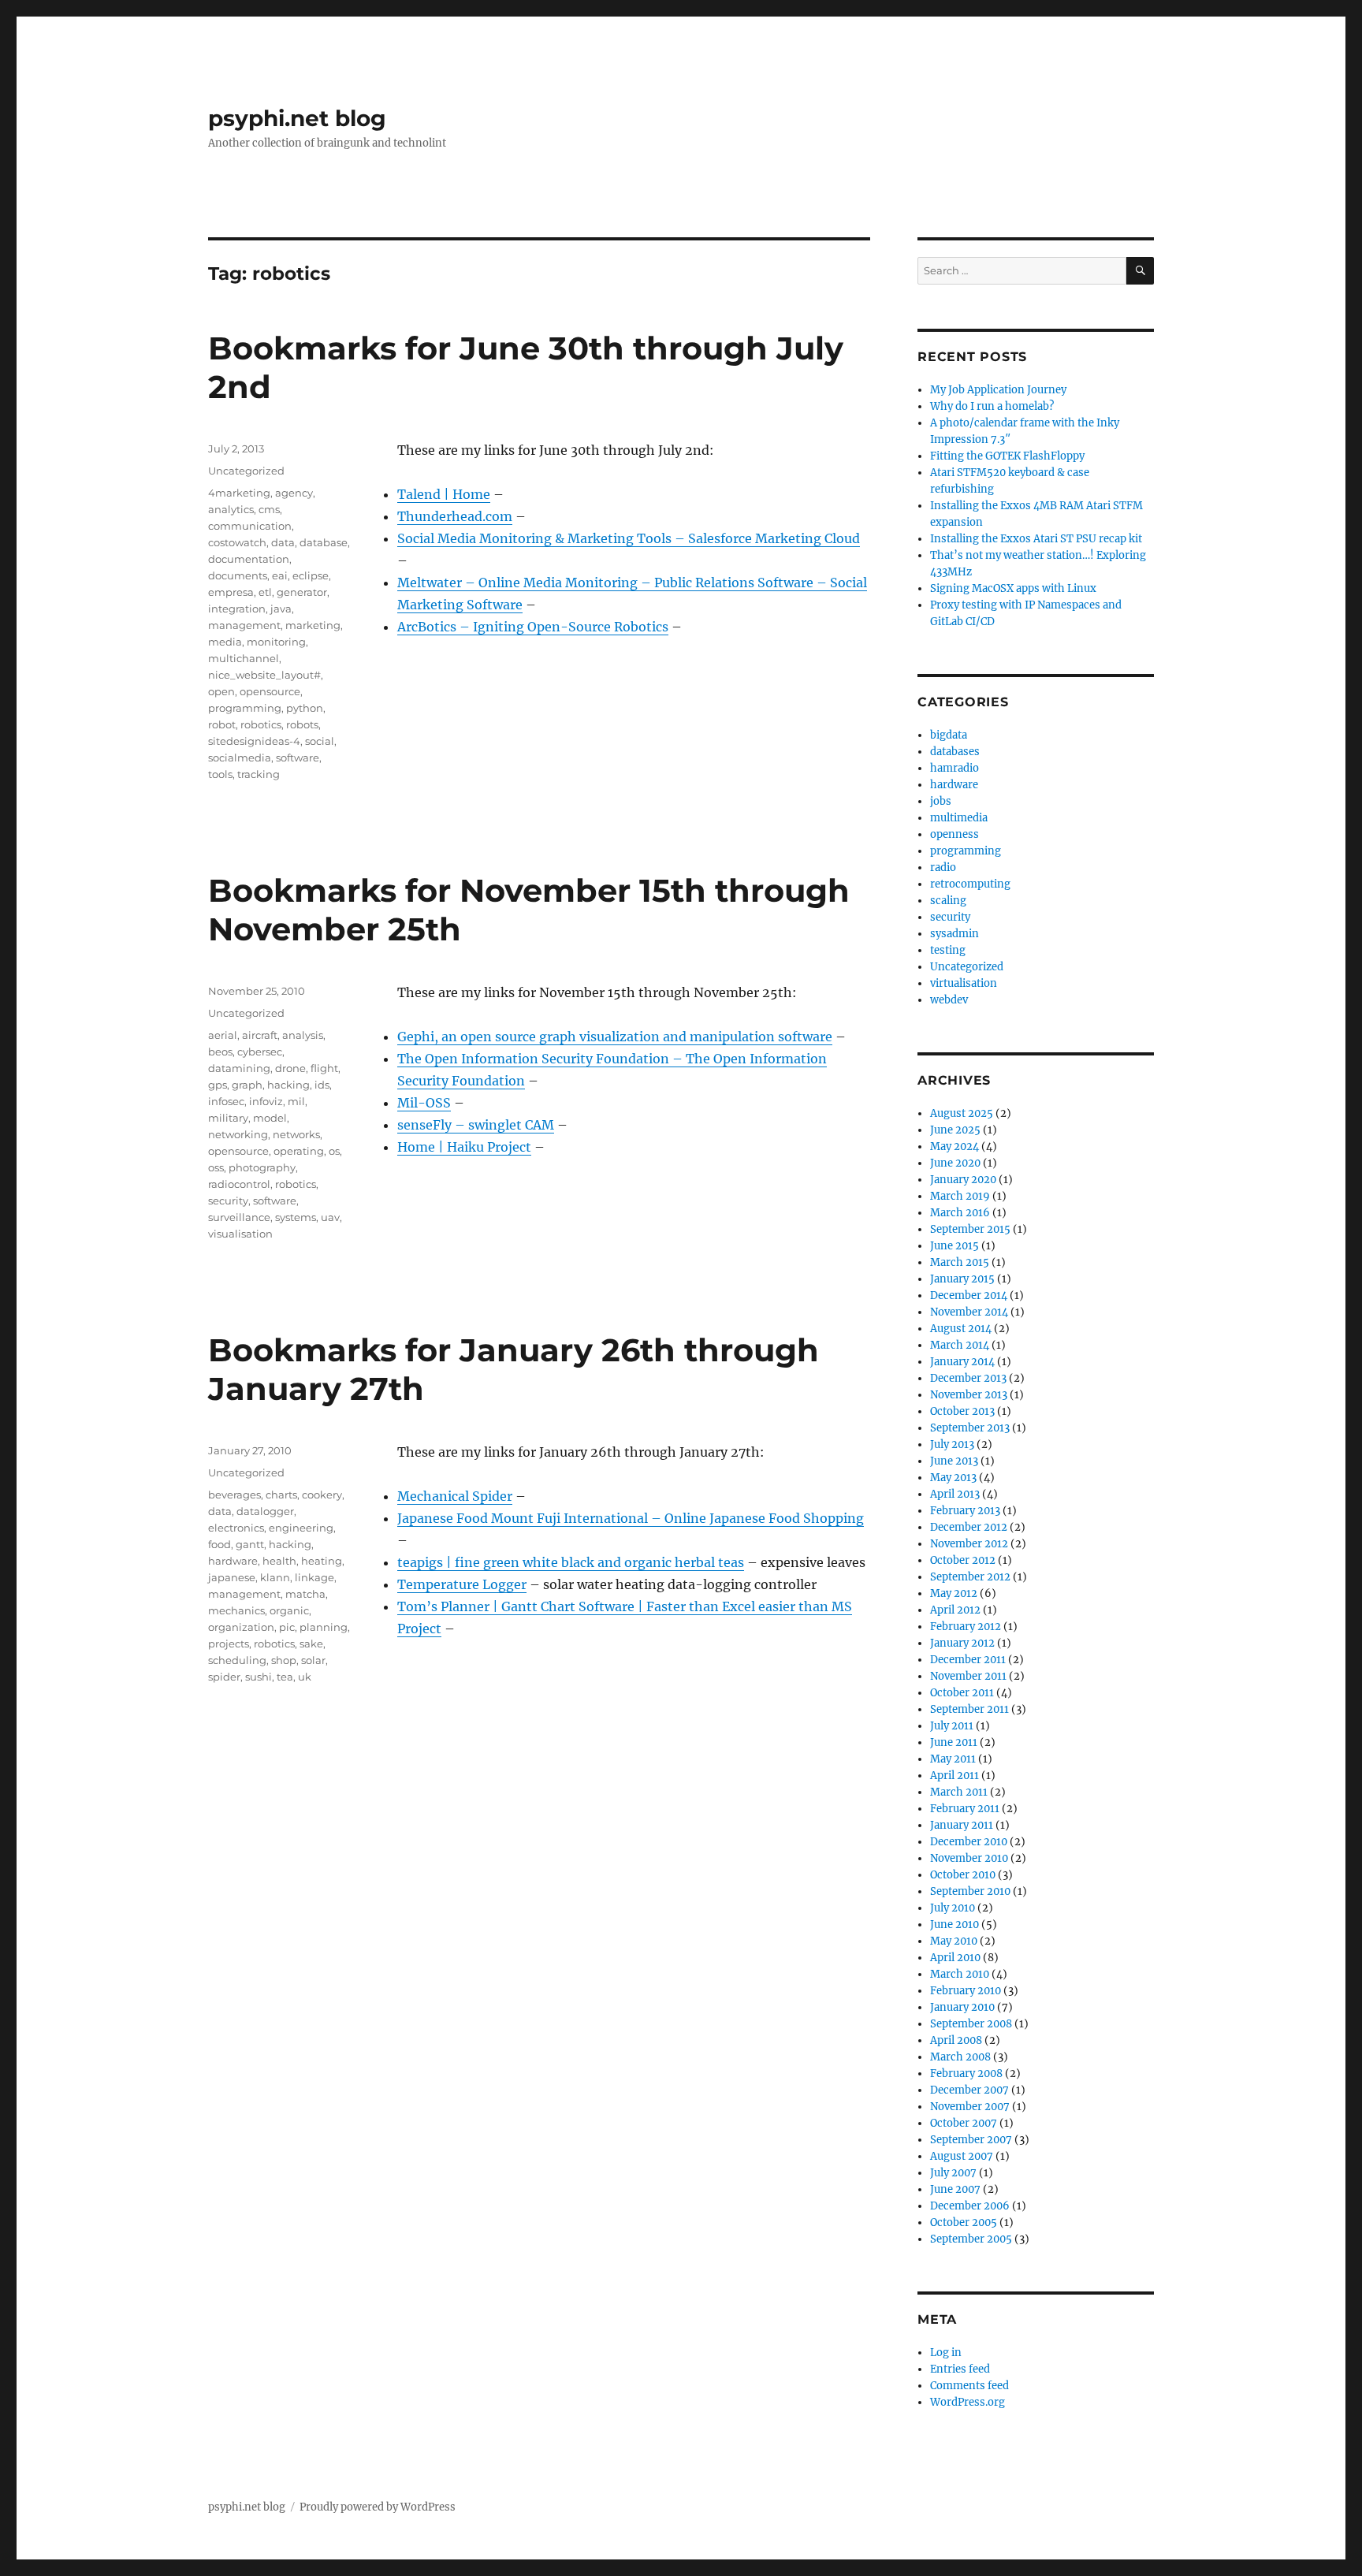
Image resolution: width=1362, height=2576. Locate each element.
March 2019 (960, 1196)
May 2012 (954, 1593)
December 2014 (969, 1295)
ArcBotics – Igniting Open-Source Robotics (533, 627)
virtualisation (964, 983)
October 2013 (962, 1411)
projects (229, 1644)
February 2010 (966, 1991)
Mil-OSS (424, 1103)
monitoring (276, 642)
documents (238, 575)
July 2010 (953, 1908)
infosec (226, 1101)
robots (302, 724)
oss (216, 1167)
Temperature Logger (462, 1584)
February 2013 (965, 1511)
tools (220, 774)
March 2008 (960, 2057)
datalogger (265, 1511)
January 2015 (962, 1279)
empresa (231, 592)
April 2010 (955, 1958)
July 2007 (953, 2173)
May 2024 (955, 1147)
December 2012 (969, 1527)
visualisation (240, 1234)
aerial (223, 1035)
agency (294, 493)
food (220, 1544)
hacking (288, 1085)
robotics (261, 724)
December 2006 (970, 2206)
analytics (231, 509)
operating (299, 1151)
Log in (946, 2353)
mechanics (236, 1610)
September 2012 (970, 1577)
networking (238, 1134)
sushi (259, 1677)
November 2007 (970, 2107)
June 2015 (955, 1246)
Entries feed (960, 2369)
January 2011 (962, 1825)
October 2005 (964, 2222)
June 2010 (955, 1925)
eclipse (311, 575)
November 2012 (969, 1544)
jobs (941, 801)
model (270, 1118)
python (305, 708)
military (228, 1118)
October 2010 (963, 1875)
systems (296, 1217)
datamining (239, 1068)
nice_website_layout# (264, 675)
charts (281, 1495)
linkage (314, 1577)
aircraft (260, 1035)
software (298, 758)
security (228, 1201)
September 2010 (970, 1891)
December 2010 (969, 1842)
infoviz (266, 1101)
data (283, 542)
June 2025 (955, 1130)
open (221, 691)
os (334, 1151)
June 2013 (954, 1461)
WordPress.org (968, 2402)
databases (955, 752)
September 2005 (971, 2239)
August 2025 (962, 1113)
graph (247, 1085)
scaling (948, 901)
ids (322, 1085)
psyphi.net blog (297, 118)
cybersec (260, 1052)
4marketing (239, 493)
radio (943, 867)
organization (241, 1627)
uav (330, 1217)
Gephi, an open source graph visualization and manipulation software (615, 1037)
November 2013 (969, 1395)
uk (305, 1677)
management (244, 625)
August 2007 (962, 2156)
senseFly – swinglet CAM (476, 1125)
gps (218, 1085)
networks (296, 1134)
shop (284, 1660)
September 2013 (970, 1428)
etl (265, 592)
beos (220, 1052)
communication (250, 526)
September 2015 (970, 1229)
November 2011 (968, 1676)
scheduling (237, 1660)
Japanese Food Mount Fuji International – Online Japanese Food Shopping (631, 1518)
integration (237, 609)
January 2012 (962, 1643)
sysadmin (955, 934)
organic (289, 1610)
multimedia (959, 818)
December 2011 (968, 1660)
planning (324, 1627)
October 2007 (964, 2123)
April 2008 (956, 2040)
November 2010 (969, 1858)
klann (275, 1577)
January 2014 (962, 1362)
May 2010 (954, 1941)
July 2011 (952, 1726)
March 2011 (959, 1792)
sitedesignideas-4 (254, 741)
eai (280, 575)
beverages (234, 1495)
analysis (303, 1035)
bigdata (949, 735)
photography (262, 1167)
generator (302, 592)
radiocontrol (239, 1184)
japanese (232, 1577)
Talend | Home (444, 494)
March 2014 (960, 1345)
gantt (250, 1544)
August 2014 (961, 1329)
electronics (236, 1528)
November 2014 (969, 1312)
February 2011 (965, 1809)
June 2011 (954, 1742)
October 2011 (962, 1693)
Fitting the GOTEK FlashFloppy (1007, 456)
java (281, 609)
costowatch (237, 542)
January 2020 (963, 1180)
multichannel (244, 658)
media (225, 642)
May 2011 (953, 1759)
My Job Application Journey (998, 390)
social (320, 741)
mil (296, 1101)
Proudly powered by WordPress (378, 2507)
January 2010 (962, 2007)
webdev (949, 1000)
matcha (305, 1594)
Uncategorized (246, 471)
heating (322, 1561)
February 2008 (966, 2073)
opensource (270, 691)
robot (222, 724)
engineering (301, 1528)
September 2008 (971, 2024)
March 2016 (960, 1213)
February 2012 (966, 1627)
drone (290, 1068)
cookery (322, 1495)
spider (224, 1677)
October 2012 (963, 1560)
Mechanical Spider (455, 1496)
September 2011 (969, 1709)
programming (245, 708)
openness (955, 834)
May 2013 (953, 1478)
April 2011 (955, 1776)
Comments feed (969, 2386)
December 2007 (969, 2090)
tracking (259, 774)
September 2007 (971, 2140)
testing (948, 950)
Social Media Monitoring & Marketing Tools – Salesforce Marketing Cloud (629, 538)
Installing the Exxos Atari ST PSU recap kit (1036, 539)
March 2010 (960, 1974)
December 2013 (968, 1378)
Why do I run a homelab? (992, 406)
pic (287, 1627)
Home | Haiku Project (464, 1147)
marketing (313, 625)
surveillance (239, 1217)
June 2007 (955, 2189)
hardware (233, 1561)
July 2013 (952, 1444)
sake (311, 1644)
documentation (249, 559)
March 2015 (960, 1262)
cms (269, 509)
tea (285, 1677)
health (279, 1561)
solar (313, 1660)
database (324, 542)
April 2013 (955, 1494)
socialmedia (240, 758)
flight (324, 1068)
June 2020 (955, 1163)
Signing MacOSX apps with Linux (1013, 588)
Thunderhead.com (455, 516)
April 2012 (955, 1610)
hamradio (955, 768)
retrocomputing (970, 884)
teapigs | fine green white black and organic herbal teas (571, 1562)
